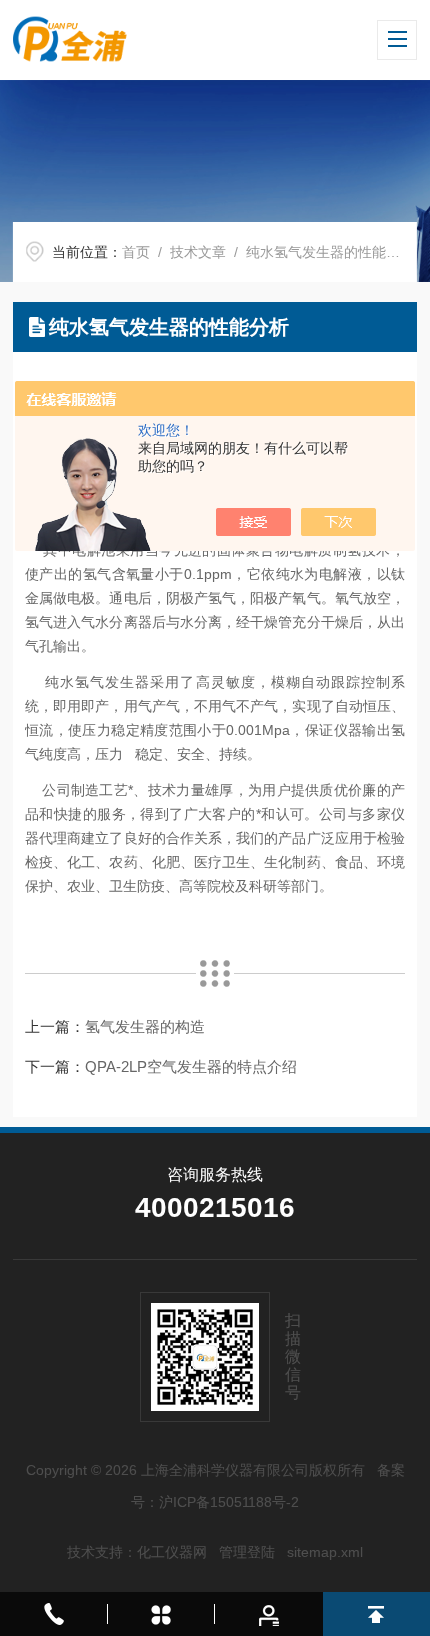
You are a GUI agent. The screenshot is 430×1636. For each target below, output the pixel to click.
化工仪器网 (172, 1552)
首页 (136, 252)
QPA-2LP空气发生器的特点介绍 (191, 1066)
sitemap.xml (325, 1552)
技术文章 (198, 252)
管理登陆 (247, 1552)
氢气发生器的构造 (145, 1026)
